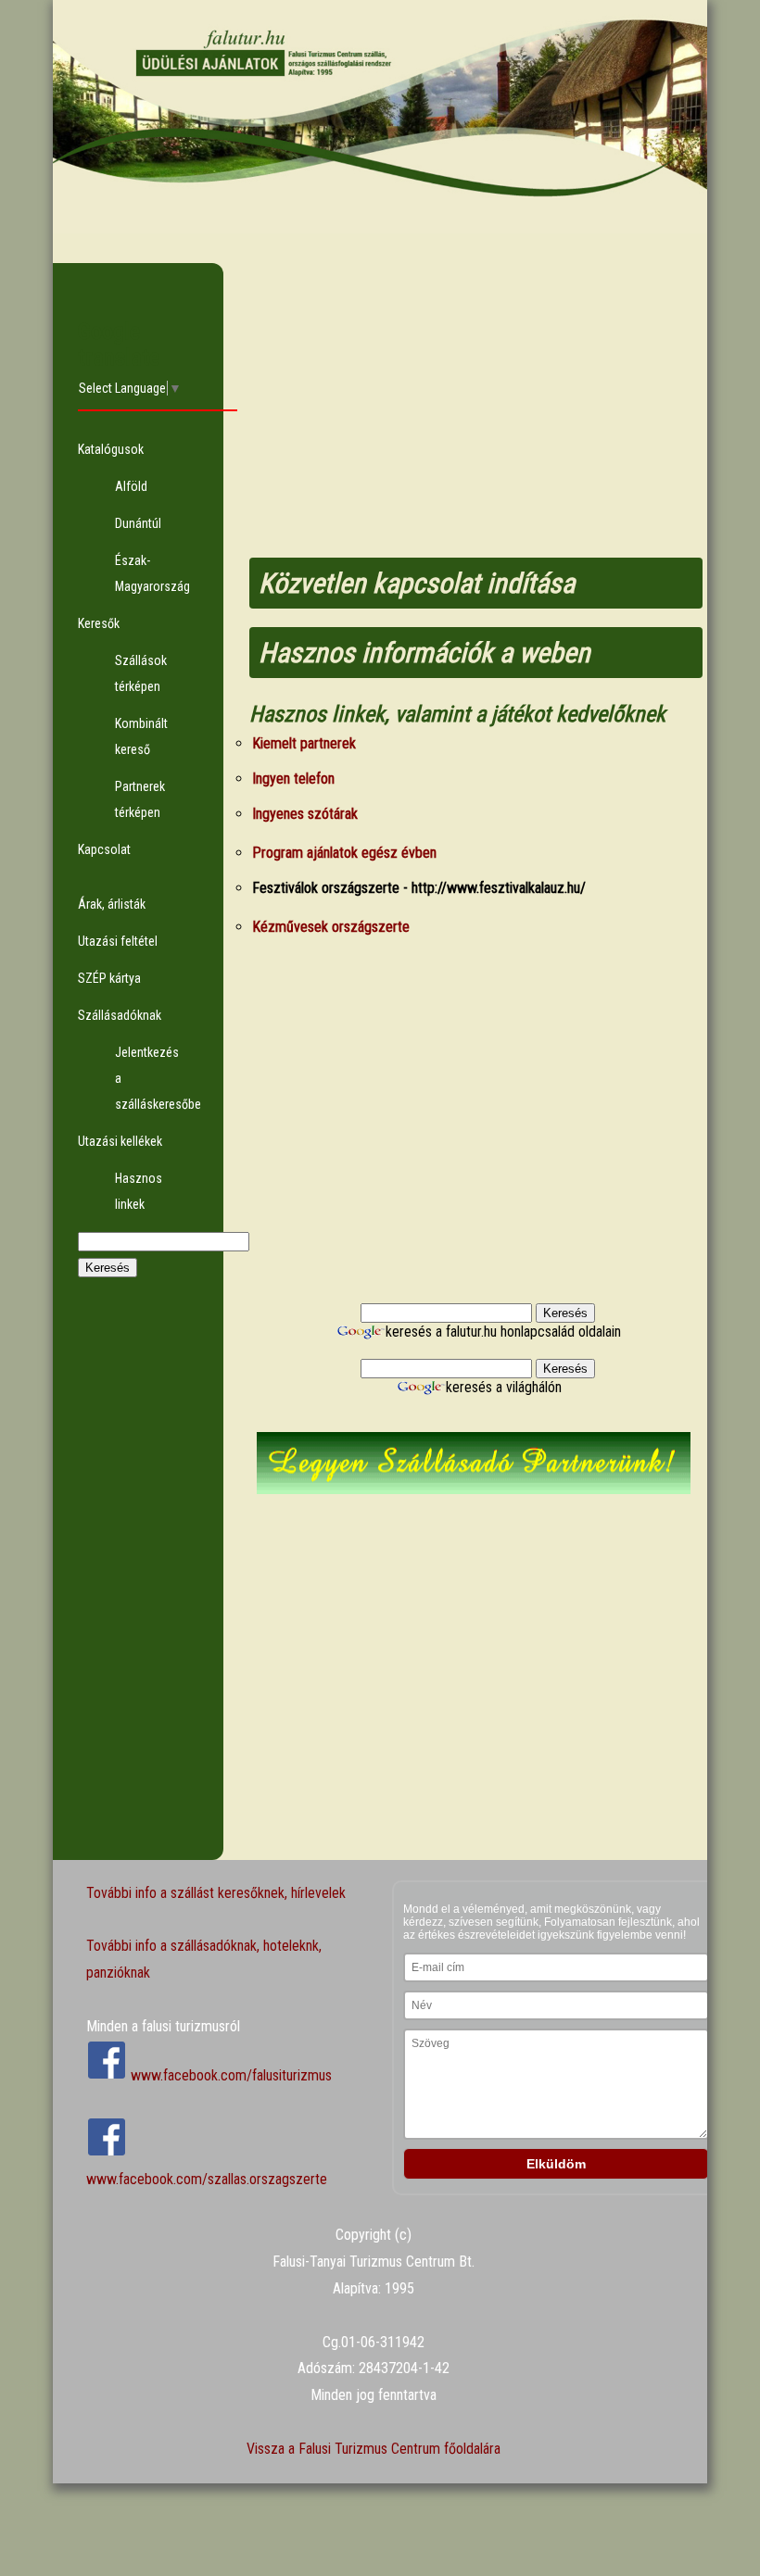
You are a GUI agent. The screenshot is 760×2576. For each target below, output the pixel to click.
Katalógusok (111, 449)
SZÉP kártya (109, 978)
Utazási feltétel (118, 941)
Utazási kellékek (120, 1141)
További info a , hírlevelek (216, 1893)
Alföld (131, 486)
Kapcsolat (104, 849)
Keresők (99, 623)
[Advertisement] (139, 1582)
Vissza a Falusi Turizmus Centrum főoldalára (374, 2449)
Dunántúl (138, 523)
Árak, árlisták (112, 904)
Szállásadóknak (120, 1015)
